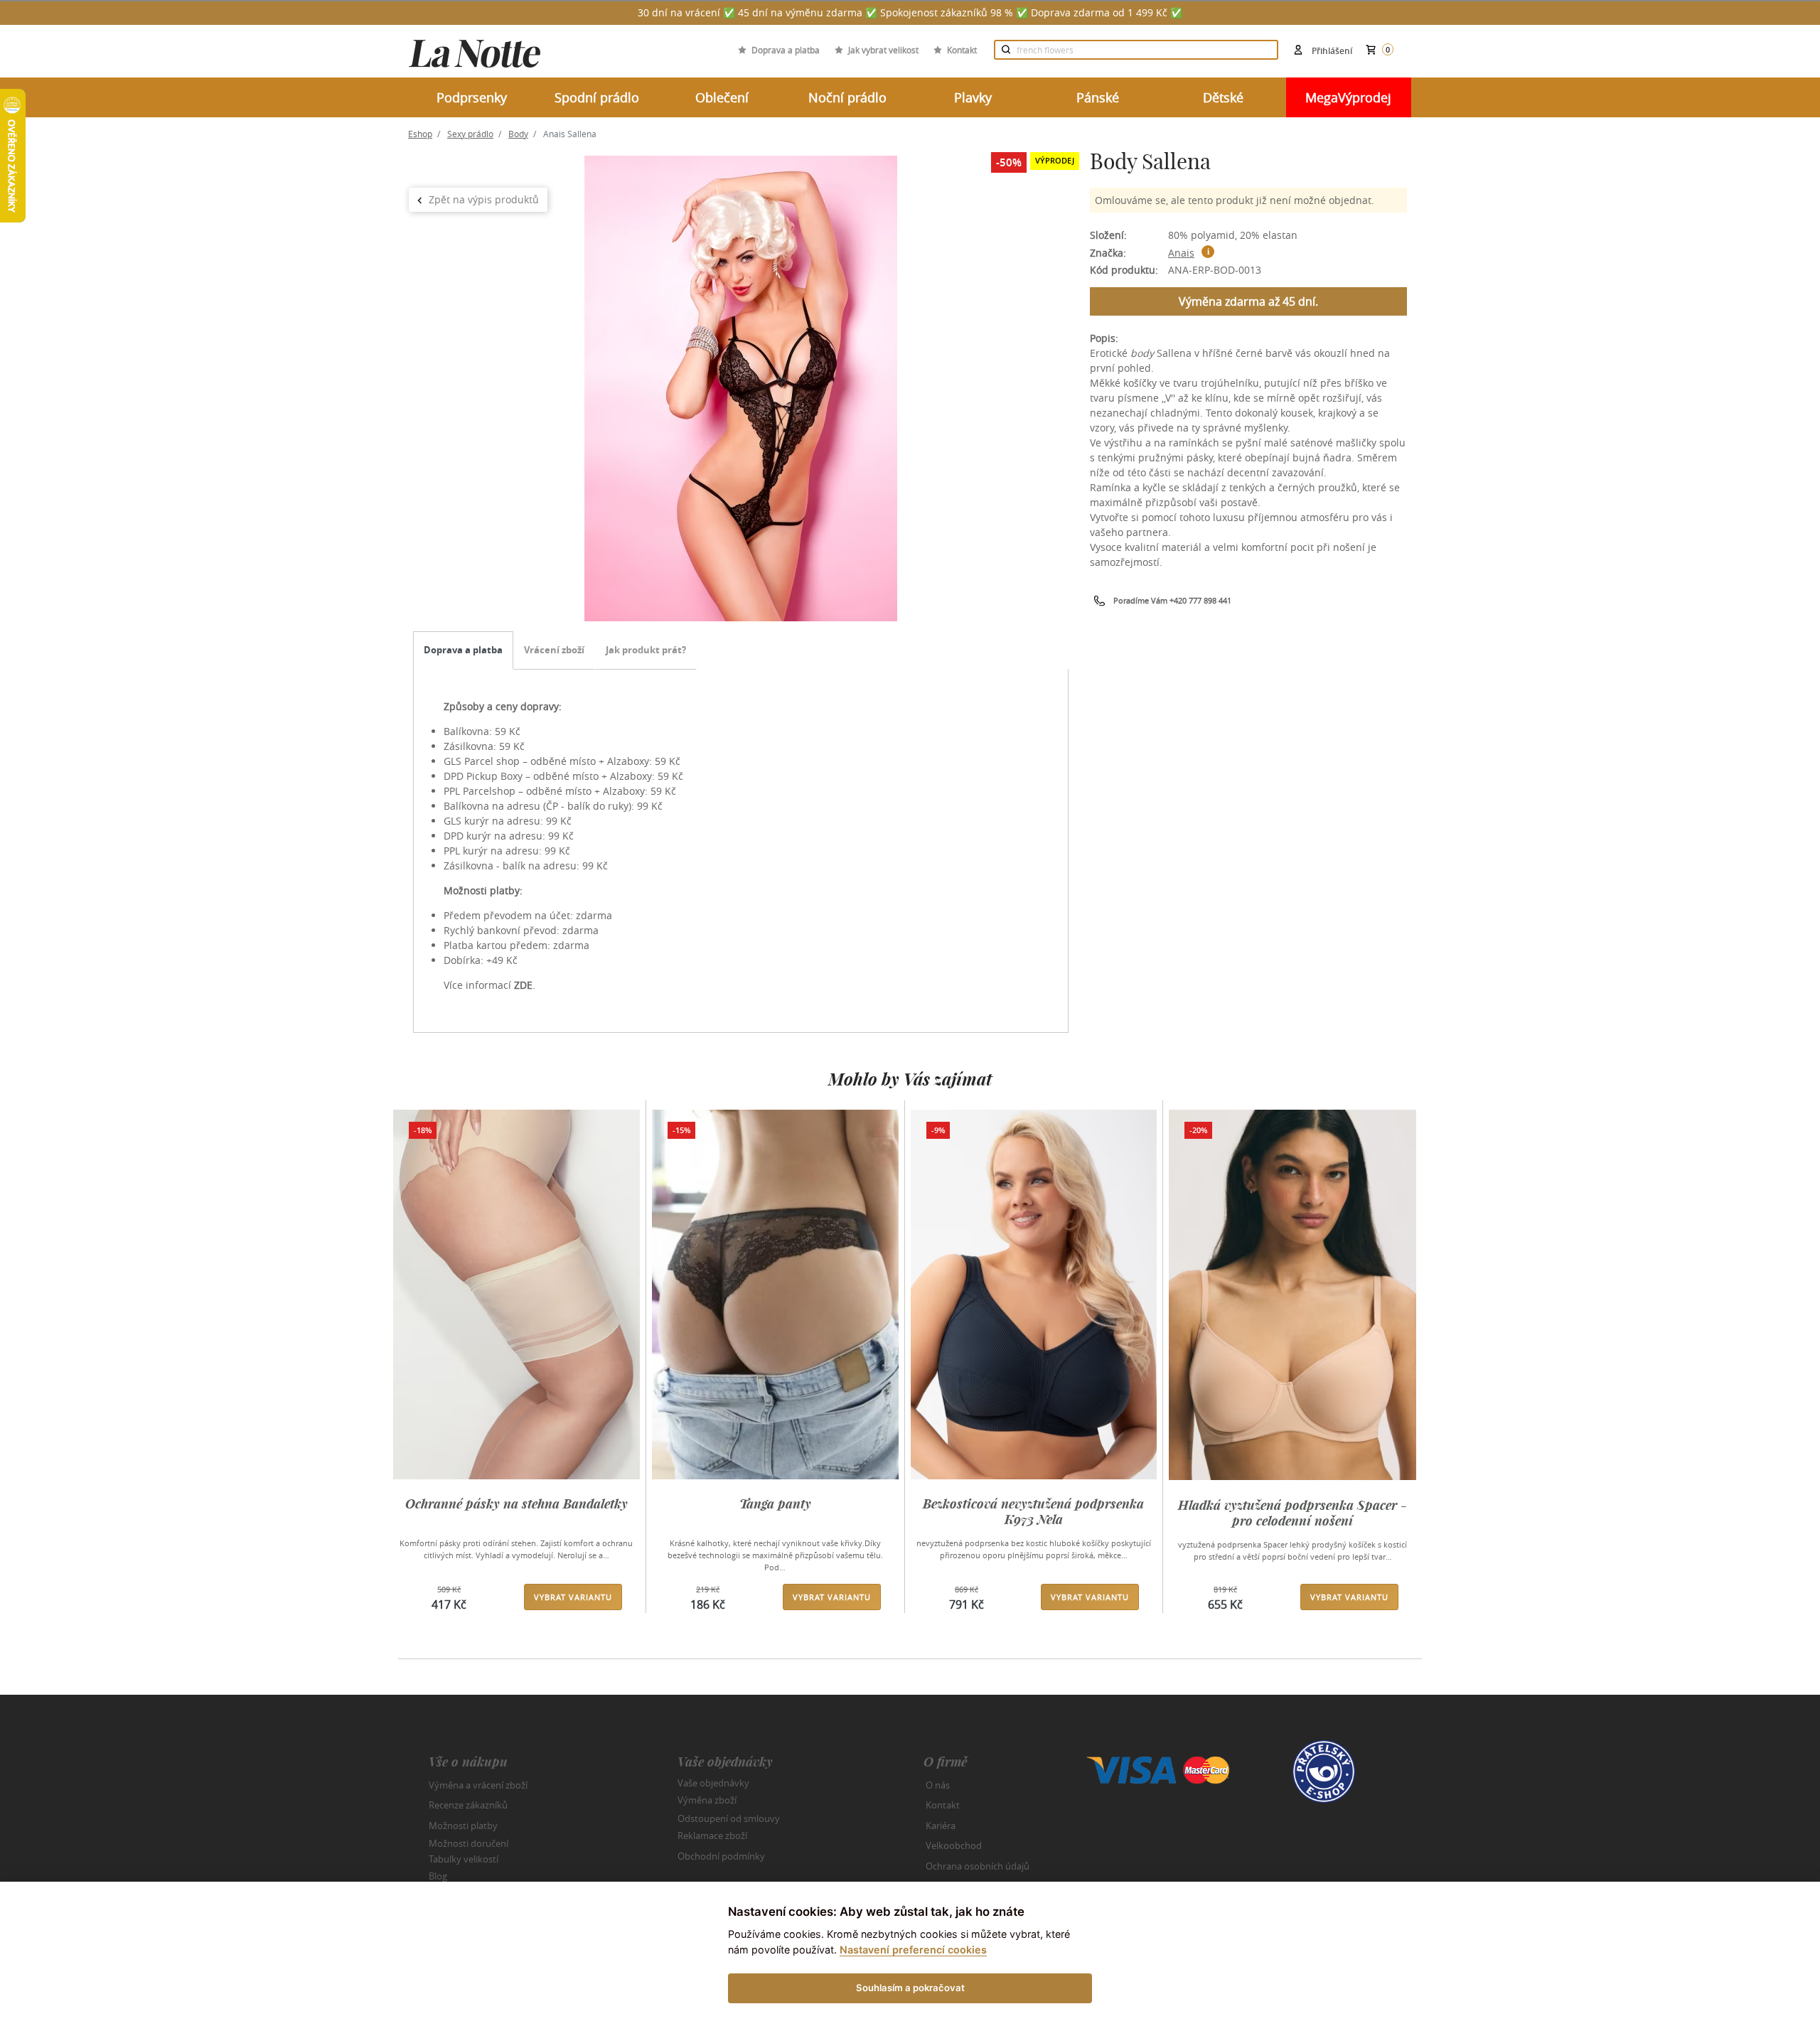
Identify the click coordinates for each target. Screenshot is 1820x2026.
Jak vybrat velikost (883, 50)
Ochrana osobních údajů (978, 1866)
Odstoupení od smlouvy (729, 1818)
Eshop (420, 134)
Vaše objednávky (713, 1782)
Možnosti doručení (469, 1843)
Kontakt (962, 50)
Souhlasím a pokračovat (910, 1988)
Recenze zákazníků (468, 1805)
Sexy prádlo (470, 134)
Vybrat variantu (573, 1597)
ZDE (523, 985)
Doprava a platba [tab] (463, 650)
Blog (438, 1876)
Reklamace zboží (712, 1835)
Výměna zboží (707, 1800)
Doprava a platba (786, 50)
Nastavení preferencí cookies (913, 1950)
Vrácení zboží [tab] (554, 650)
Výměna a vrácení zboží (478, 1785)
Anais (1181, 253)
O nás (938, 1785)
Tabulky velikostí (464, 1858)
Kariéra (941, 1826)
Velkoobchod (954, 1845)
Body (518, 134)
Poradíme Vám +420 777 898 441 (1172, 600)
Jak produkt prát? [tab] (646, 650)
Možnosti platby (463, 1826)
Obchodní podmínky (721, 1856)
